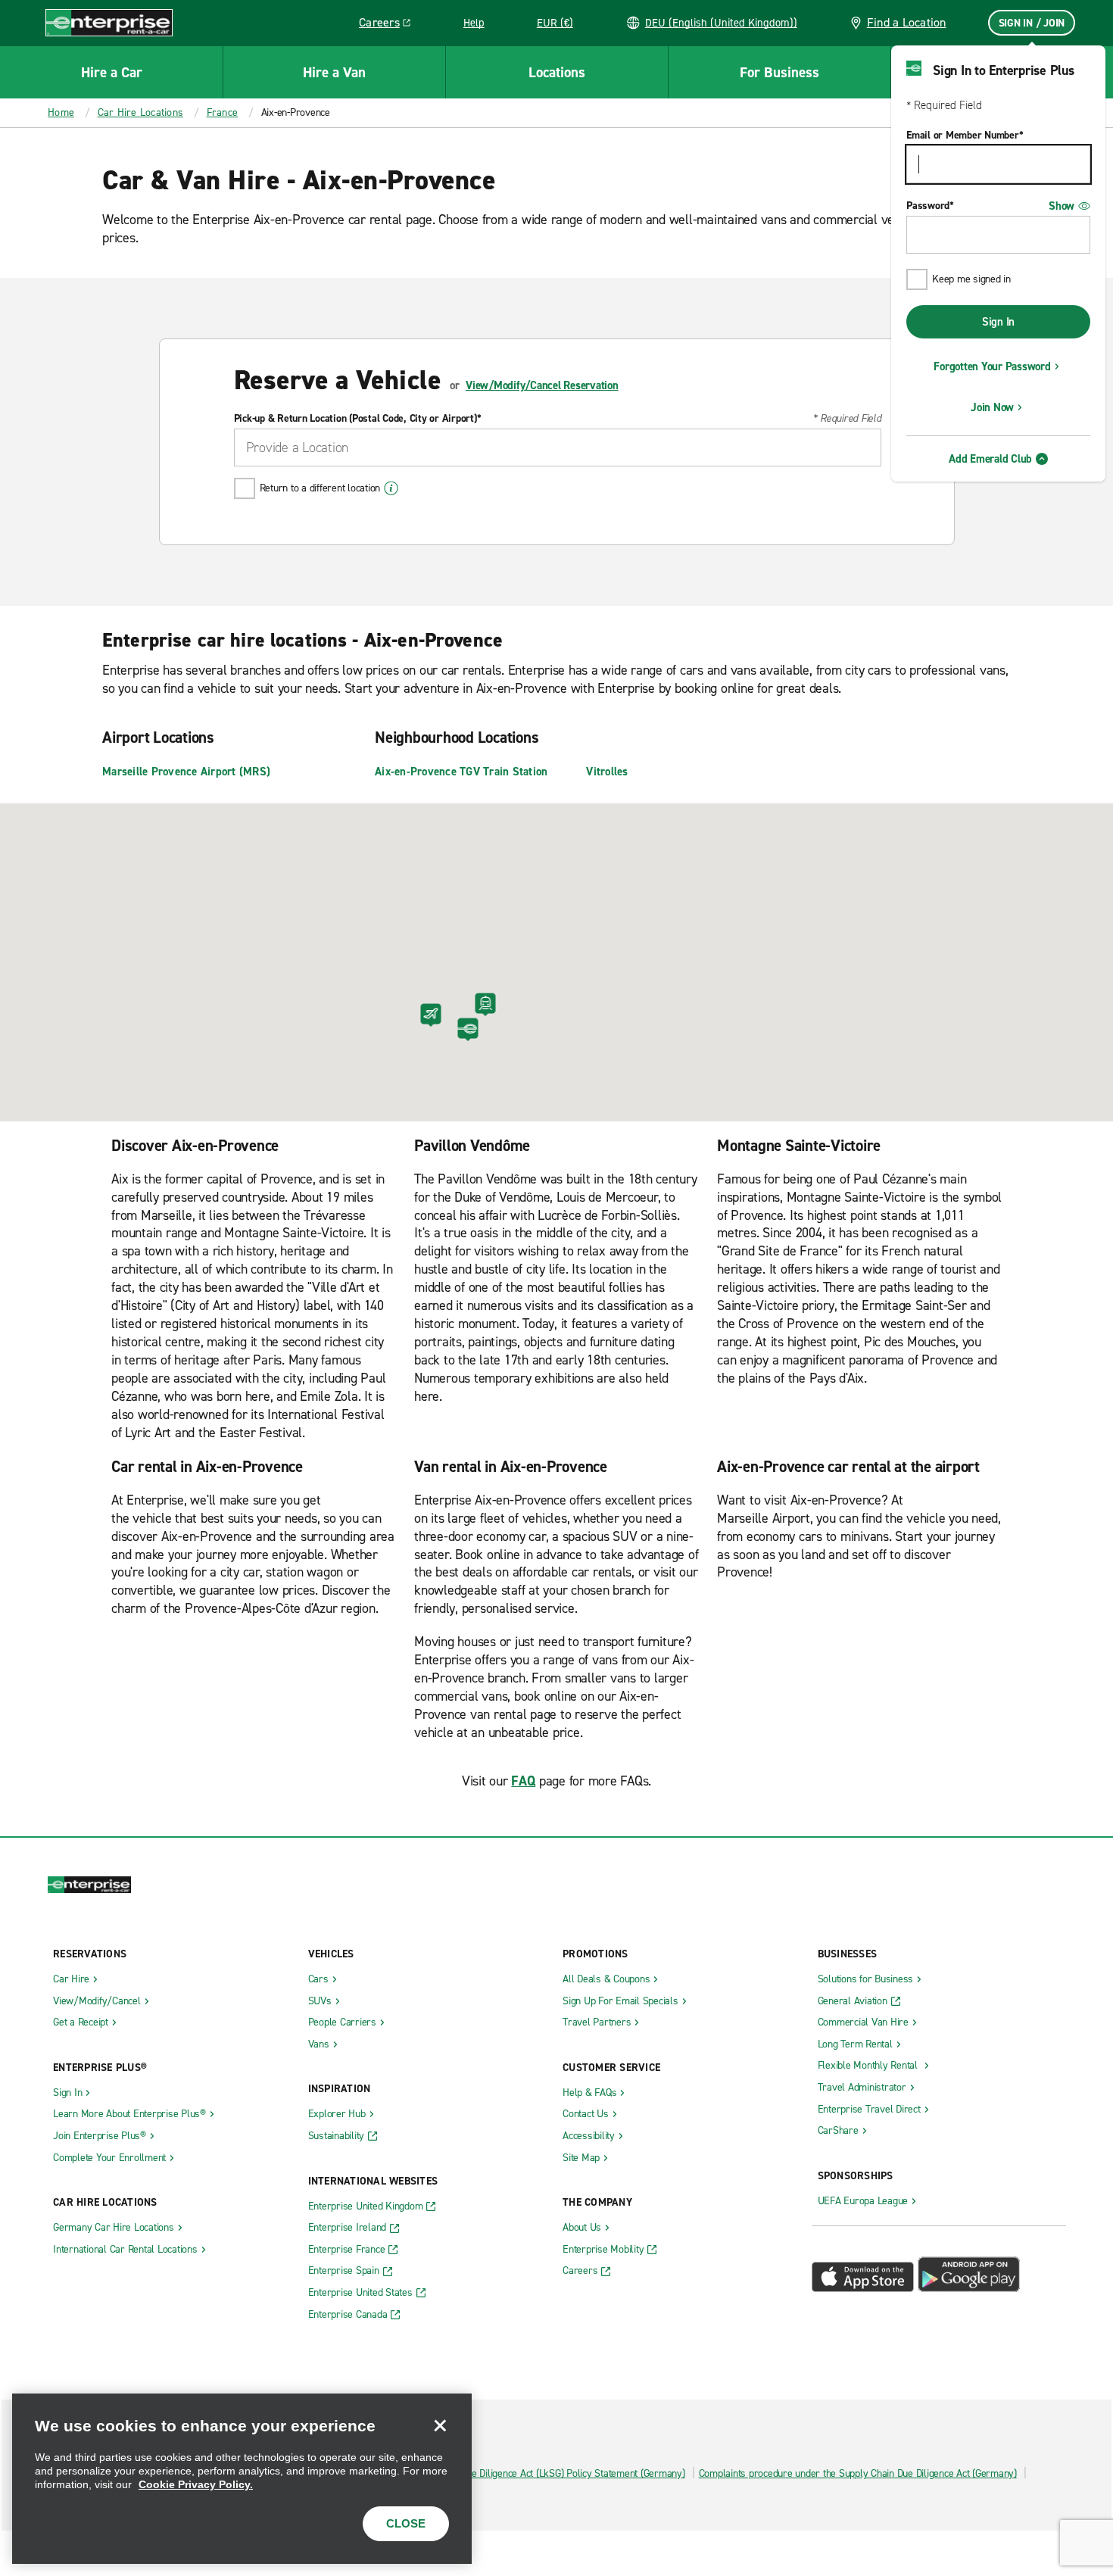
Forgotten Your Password (992, 366)
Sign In (998, 322)
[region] (242, 2479)
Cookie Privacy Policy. (196, 2484)
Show (1062, 206)
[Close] (440, 2425)
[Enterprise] (109, 22)
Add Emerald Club (990, 459)
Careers (390, 25)
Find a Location (907, 22)
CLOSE (406, 2523)
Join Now (992, 407)
